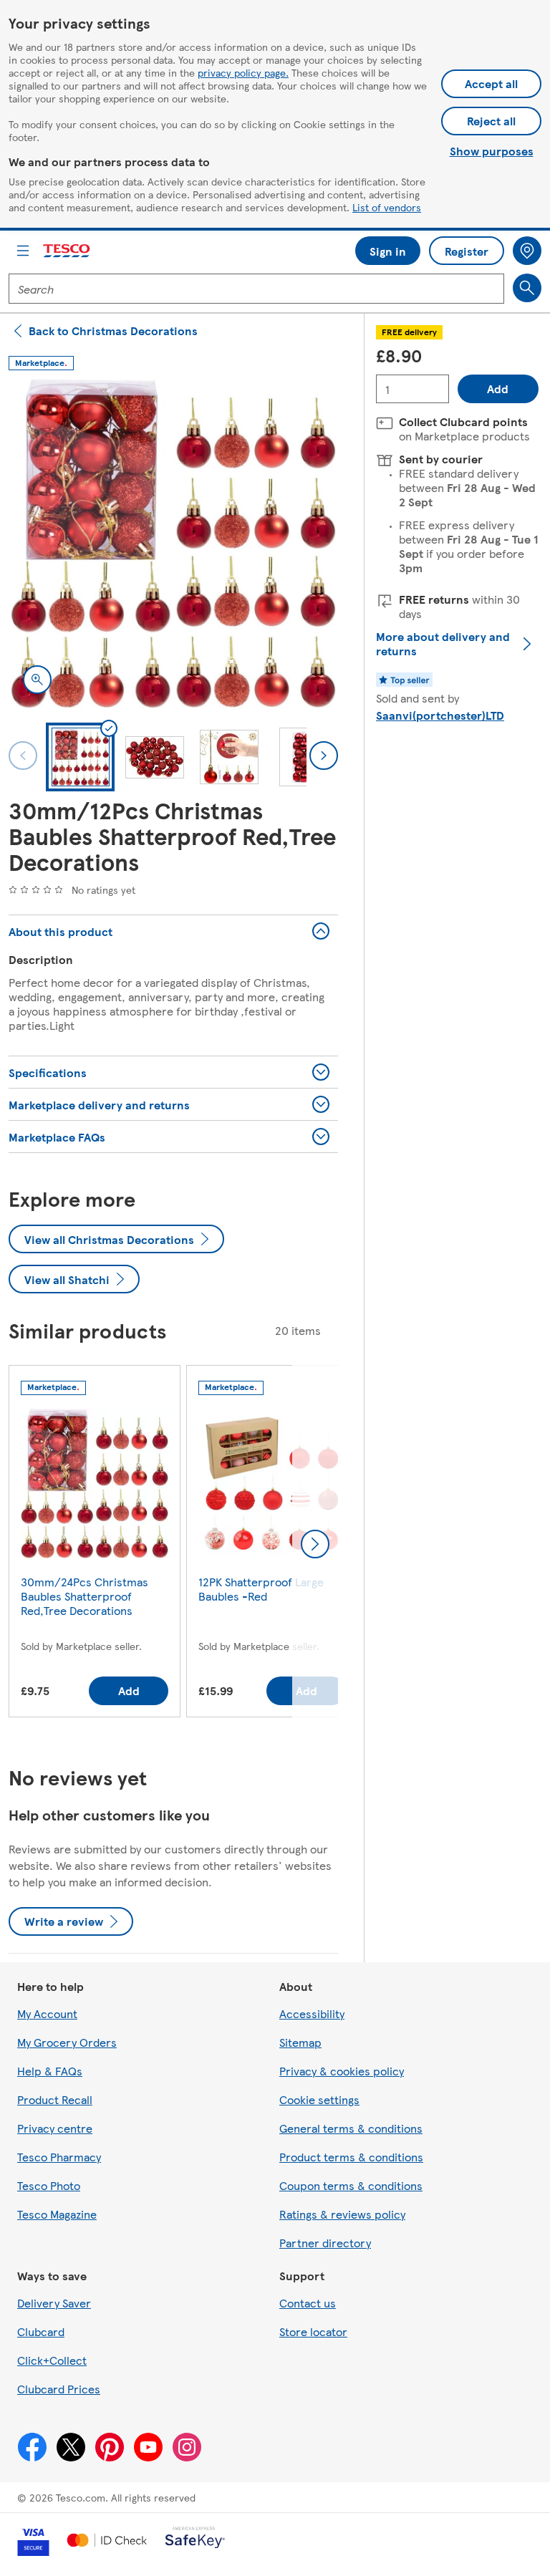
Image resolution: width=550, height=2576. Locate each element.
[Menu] (23, 251)
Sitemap (300, 2042)
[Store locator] (527, 251)
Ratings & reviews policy (342, 2214)
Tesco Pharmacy (59, 2157)
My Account (47, 2013)
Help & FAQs (50, 2071)
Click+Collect (52, 2360)
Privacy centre (55, 2128)
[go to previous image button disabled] (23, 756)
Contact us (308, 2303)
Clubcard (41, 2331)
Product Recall (55, 2099)
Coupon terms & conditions (351, 2185)
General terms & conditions (351, 2128)
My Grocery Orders (67, 2042)
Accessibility (312, 2013)
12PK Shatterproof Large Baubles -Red (261, 1589)
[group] (95, 1544)
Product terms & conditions (351, 2157)
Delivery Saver (54, 2303)
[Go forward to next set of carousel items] (315, 1544)
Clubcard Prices (59, 2389)
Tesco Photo (49, 2185)
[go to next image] (324, 756)
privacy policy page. (243, 72)
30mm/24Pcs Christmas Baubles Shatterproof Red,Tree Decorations (85, 1596)
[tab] (80, 757)
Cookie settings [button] (319, 2099)
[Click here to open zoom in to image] (37, 680)
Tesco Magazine (57, 2214)
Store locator (313, 2331)
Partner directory (325, 2243)
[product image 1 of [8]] (173, 544)
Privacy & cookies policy (342, 2071)
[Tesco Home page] (67, 251)
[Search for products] (527, 288)
